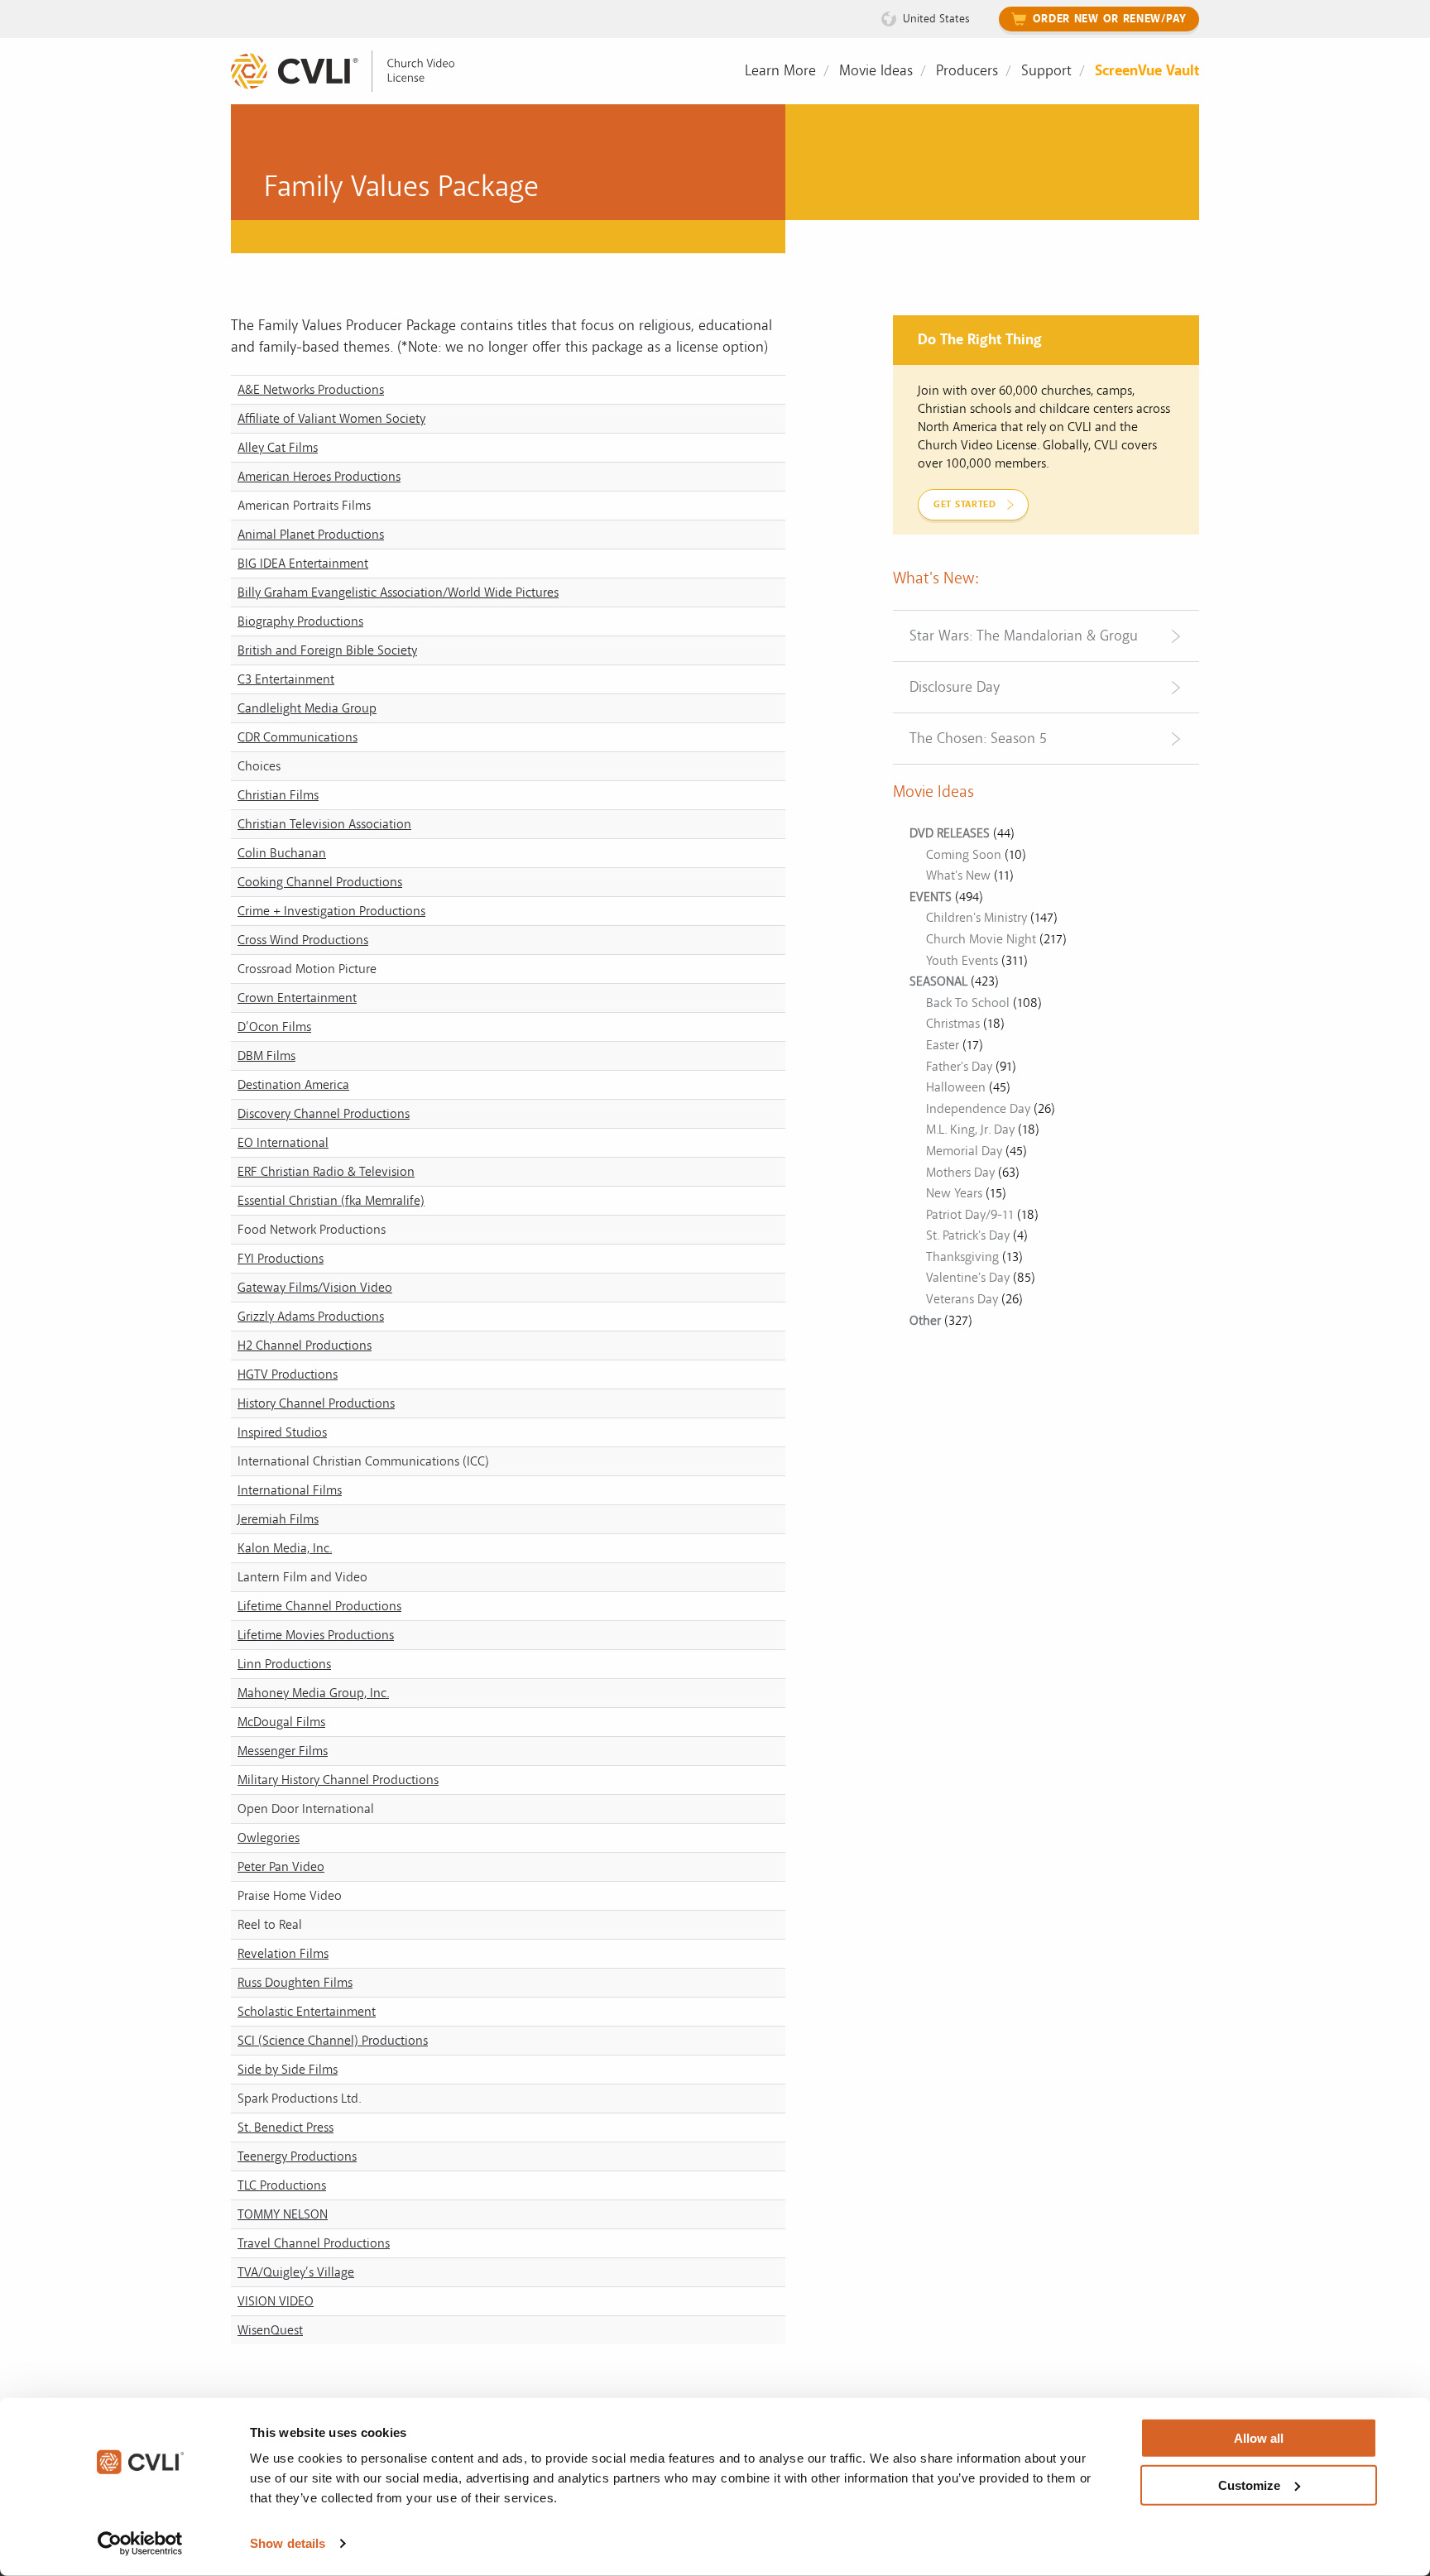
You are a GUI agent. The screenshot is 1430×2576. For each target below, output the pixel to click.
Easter (943, 1045)
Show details (288, 2543)
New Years (954, 1193)
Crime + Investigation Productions (331, 911)
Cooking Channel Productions (320, 882)
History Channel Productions (316, 1403)
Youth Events (962, 961)
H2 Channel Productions (305, 1346)
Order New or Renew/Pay (1110, 19)
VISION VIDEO (276, 2301)
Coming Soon (964, 855)
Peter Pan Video (281, 1867)
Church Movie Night (981, 939)
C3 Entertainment (286, 679)
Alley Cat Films (278, 448)
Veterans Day (962, 1299)
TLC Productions (282, 2185)
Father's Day (959, 1067)
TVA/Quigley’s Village (296, 2272)
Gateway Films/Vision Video (315, 1288)
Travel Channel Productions (314, 2243)
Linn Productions (284, 1664)
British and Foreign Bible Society (327, 650)
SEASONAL (938, 981)
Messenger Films (283, 1751)
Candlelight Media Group (307, 708)
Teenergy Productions (297, 2156)
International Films (290, 1490)
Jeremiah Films (278, 1519)
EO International (283, 1143)
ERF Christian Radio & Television (326, 1172)
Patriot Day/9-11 (970, 1215)
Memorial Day (964, 1151)
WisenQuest (270, 2330)
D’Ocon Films (274, 1027)
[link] (355, 72)
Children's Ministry (977, 918)
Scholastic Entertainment (307, 2012)
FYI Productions (281, 1259)
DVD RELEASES (950, 833)
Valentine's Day (968, 1278)
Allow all (1259, 2438)
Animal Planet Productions (311, 535)
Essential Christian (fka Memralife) (331, 1201)
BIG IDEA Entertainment (303, 564)
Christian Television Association (324, 824)
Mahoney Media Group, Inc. (313, 1693)
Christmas (953, 1024)
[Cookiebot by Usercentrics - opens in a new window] (140, 2544)
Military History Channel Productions (338, 1780)
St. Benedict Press (286, 2127)
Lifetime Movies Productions (316, 1635)
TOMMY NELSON (283, 2214)
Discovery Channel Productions (324, 1114)
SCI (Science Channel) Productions (333, 2041)
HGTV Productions (288, 1374)
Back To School (968, 1003)
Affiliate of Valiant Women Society (331, 419)
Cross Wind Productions (303, 940)
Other (925, 1321)
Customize (1249, 2485)
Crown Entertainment (297, 998)
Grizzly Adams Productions (311, 1317)
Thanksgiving (962, 1257)
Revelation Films (283, 1954)
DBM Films (266, 1056)
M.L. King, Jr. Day (970, 1130)
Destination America (293, 1085)
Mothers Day (960, 1173)
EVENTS (931, 897)
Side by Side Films (288, 2070)
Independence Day (978, 1109)
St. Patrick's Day (968, 1235)
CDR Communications (298, 737)
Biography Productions (300, 621)
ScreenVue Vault (1147, 71)
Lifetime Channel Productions (319, 1606)
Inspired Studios (282, 1432)
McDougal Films (281, 1722)
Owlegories (269, 1838)
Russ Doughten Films (295, 1983)
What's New (958, 875)
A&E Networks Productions (311, 390)
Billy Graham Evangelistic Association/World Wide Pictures (398, 592)
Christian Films (278, 795)
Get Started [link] (965, 504)
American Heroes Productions (319, 477)
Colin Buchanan (282, 853)
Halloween (956, 1087)
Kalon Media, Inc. (285, 1548)
